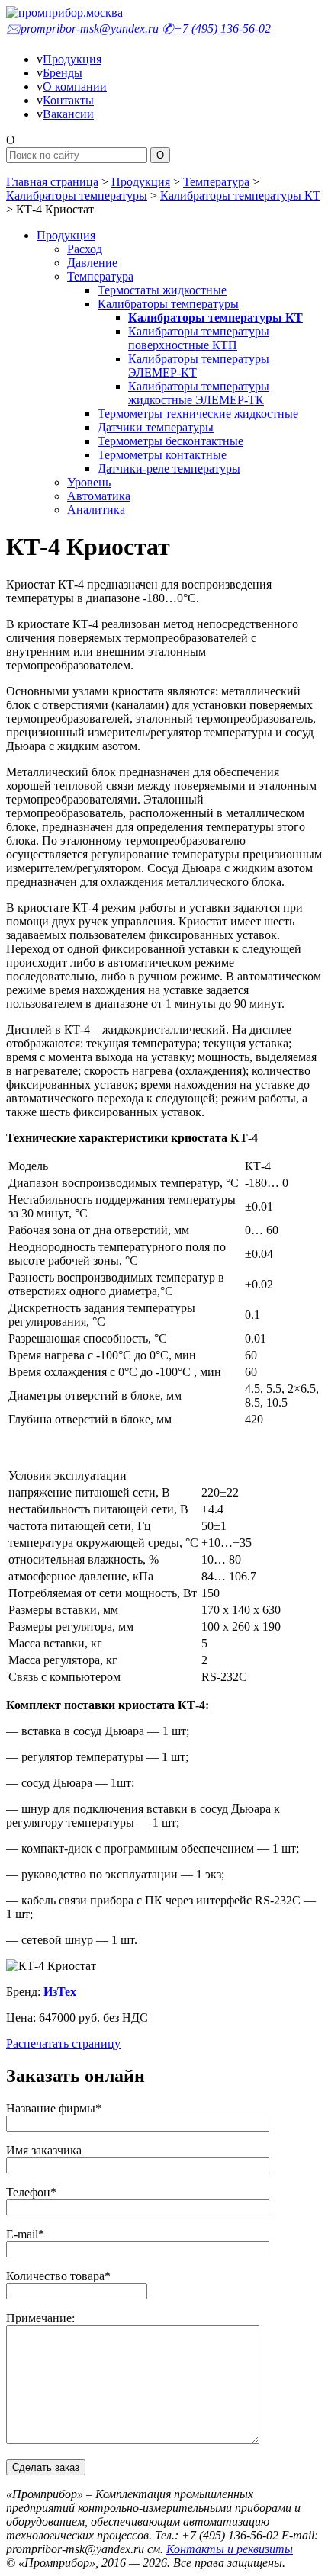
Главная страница (52, 182)
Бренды (63, 73)
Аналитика (96, 510)
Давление (92, 263)
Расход (85, 249)
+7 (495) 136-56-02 (216, 29)
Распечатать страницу (63, 2043)
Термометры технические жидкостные (198, 414)
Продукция (72, 59)
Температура (216, 182)
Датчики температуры (156, 427)
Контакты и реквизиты (230, 2549)
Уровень (89, 482)
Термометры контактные (162, 455)
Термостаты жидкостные (162, 290)
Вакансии (68, 114)
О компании (75, 87)
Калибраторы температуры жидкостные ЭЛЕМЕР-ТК (199, 393)
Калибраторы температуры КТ (240, 196)
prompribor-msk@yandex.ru (82, 29)
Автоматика (99, 496)
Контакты (68, 100)
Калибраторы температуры (77, 196)
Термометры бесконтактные (170, 441)
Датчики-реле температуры (169, 468)
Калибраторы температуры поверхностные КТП (199, 338)
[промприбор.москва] (64, 13)
